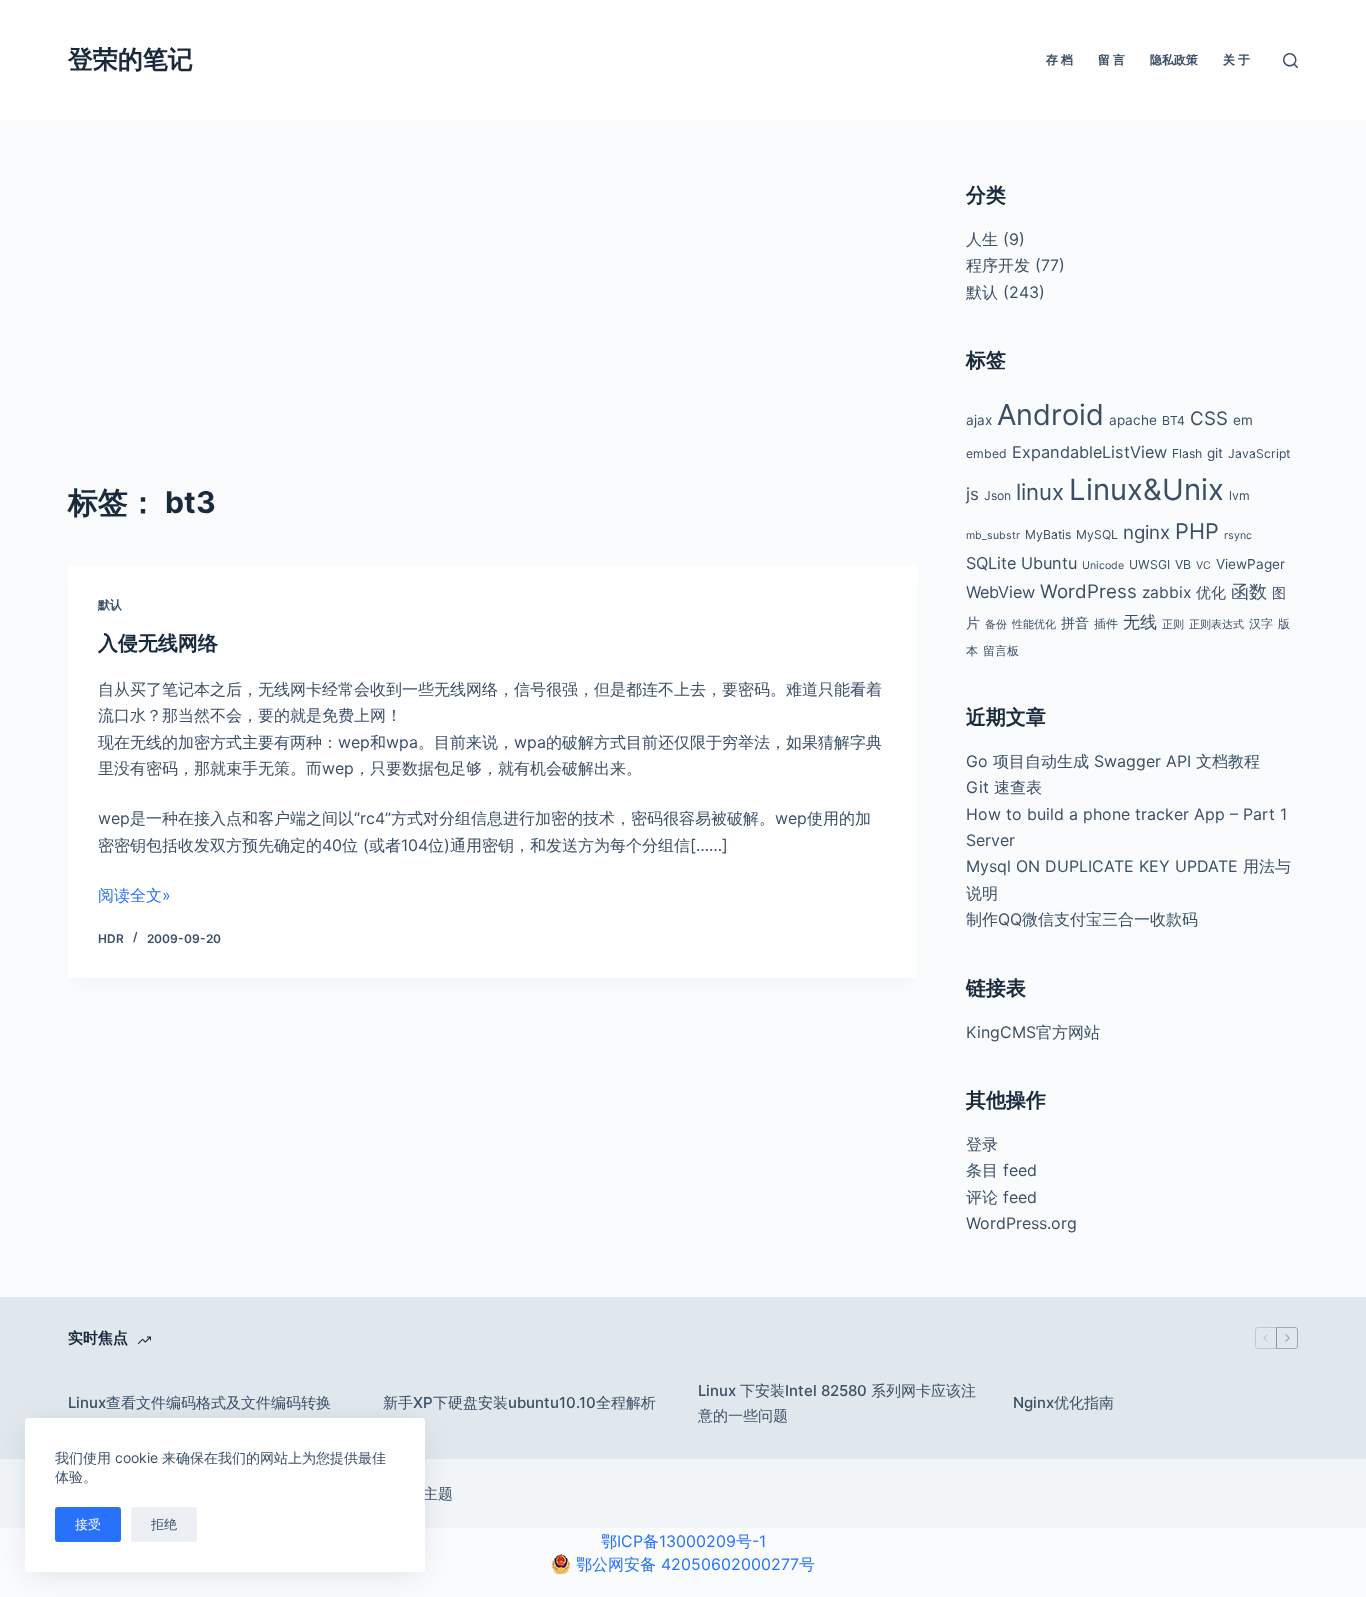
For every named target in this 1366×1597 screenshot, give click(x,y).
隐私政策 (1174, 59)
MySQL (1097, 534)
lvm (1239, 495)
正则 (1173, 624)
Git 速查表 (1004, 787)
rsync (1238, 535)
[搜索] (1290, 60)
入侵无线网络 (158, 643)
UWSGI (1149, 564)
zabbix (1166, 592)
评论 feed (1001, 1197)
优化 (1211, 593)
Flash (1187, 453)
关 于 (1236, 59)
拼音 (1075, 623)
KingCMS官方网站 (1033, 1032)
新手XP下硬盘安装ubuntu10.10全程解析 (519, 1402)
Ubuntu (1049, 563)
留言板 (1001, 650)
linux (1040, 491)
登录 (982, 1144)
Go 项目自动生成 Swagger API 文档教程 (1113, 761)
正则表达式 (1216, 624)
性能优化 (1034, 624)
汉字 (1261, 623)
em (1243, 420)
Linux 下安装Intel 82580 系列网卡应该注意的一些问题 (837, 1403)
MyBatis (1048, 534)
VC (1203, 565)
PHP (1197, 531)
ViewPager (1250, 564)
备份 (996, 624)
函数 (1249, 591)
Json (997, 495)
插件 (1106, 623)
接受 (88, 1524)
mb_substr (993, 535)
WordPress (1088, 591)
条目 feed (1001, 1170)
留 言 (1111, 59)
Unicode (1103, 565)
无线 (1140, 622)
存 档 (1059, 59)
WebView (1000, 592)
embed (986, 453)
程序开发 (998, 265)
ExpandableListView (1089, 452)
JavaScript (1259, 453)
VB (1183, 564)
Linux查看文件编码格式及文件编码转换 (199, 1402)
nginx (1146, 532)
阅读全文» (134, 895)
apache (1133, 420)
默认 (110, 604)
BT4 (1173, 420)
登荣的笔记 (130, 59)
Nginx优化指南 (1063, 1402)
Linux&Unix (1146, 489)
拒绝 (164, 1524)
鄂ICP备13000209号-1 (683, 1541)
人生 (982, 239)
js (972, 494)
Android (1050, 414)
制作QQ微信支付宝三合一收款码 (1082, 919)
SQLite (991, 563)
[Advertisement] (492, 330)
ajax (979, 420)
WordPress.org (1021, 1223)
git (1215, 453)
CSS (1209, 418)
